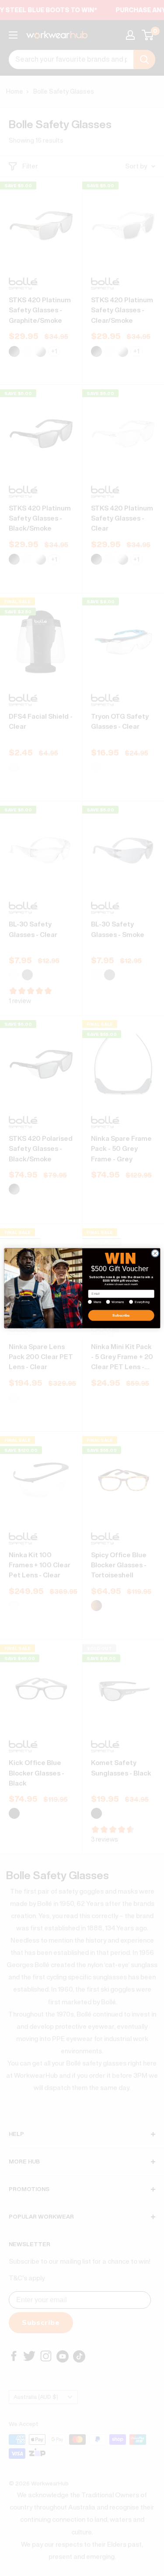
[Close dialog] (155, 1253)
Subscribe (121, 1315)
